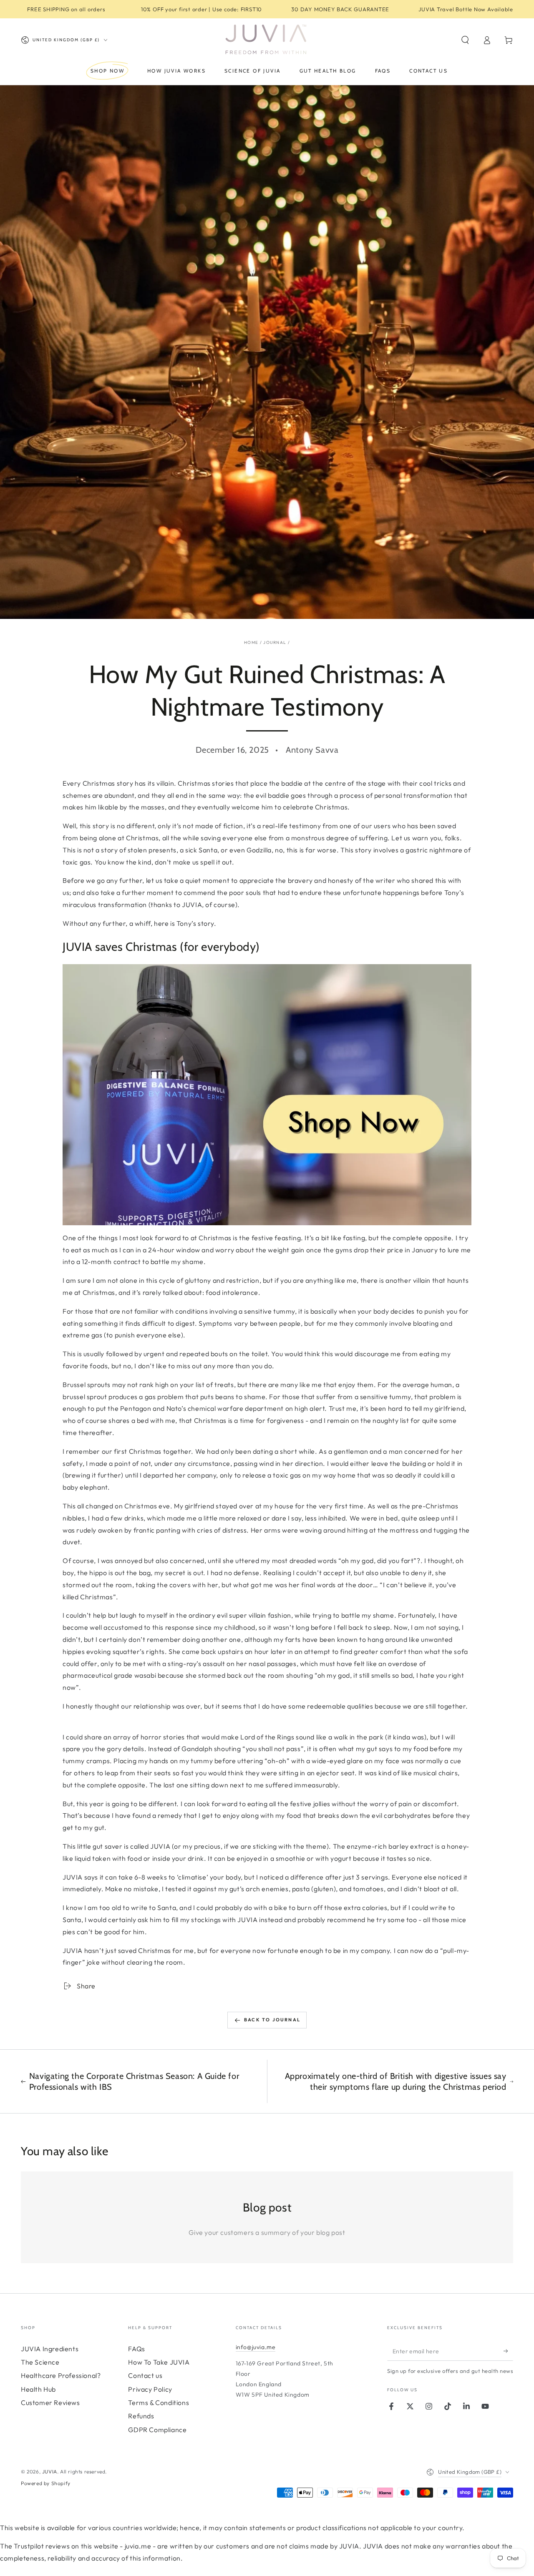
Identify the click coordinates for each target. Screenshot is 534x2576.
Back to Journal (272, 2020)
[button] (465, 40)
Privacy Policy (150, 2389)
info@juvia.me (256, 2347)
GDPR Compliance (157, 2430)
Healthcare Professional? (61, 2375)
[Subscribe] (508, 2351)
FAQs (136, 2349)
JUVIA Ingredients (50, 2349)
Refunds (141, 2416)
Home (251, 642)
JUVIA (50, 2472)
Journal (275, 642)
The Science (40, 2362)
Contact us (145, 2375)
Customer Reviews (50, 2403)
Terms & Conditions (159, 2403)
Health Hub (38, 2389)
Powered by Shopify (46, 2483)
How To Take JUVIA (159, 2362)
